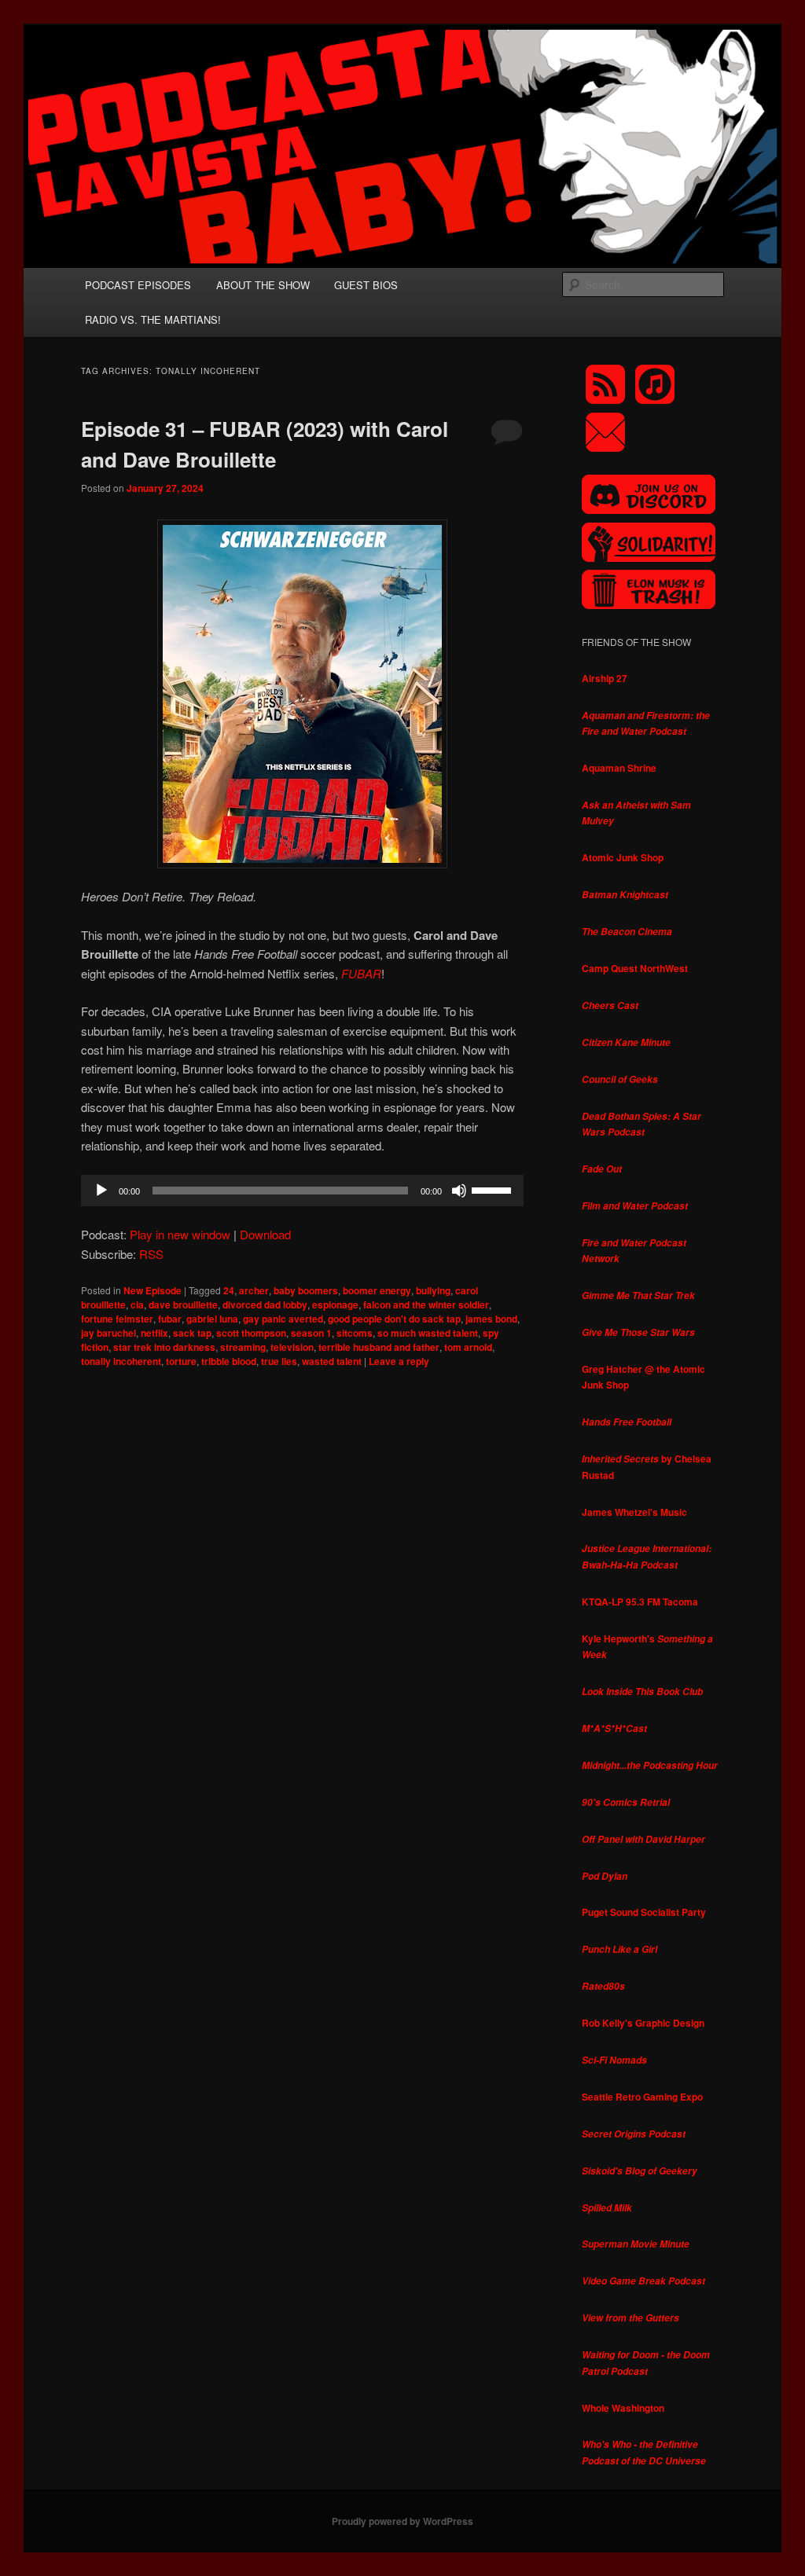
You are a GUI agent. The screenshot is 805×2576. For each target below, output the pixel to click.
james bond (491, 1319)
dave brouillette (183, 1305)
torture (181, 1361)
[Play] (101, 1191)
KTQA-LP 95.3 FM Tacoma (640, 1602)
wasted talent (332, 1361)
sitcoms (355, 1333)
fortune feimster (117, 1319)
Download (265, 1234)
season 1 (311, 1333)
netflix (154, 1333)
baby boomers (306, 1290)
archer (254, 1290)
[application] (302, 1191)
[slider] (494, 1189)
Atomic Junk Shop (623, 857)
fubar (170, 1319)
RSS (151, 1254)
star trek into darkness (164, 1347)
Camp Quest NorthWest (635, 968)
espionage (335, 1305)
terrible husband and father (379, 1347)
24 (229, 1290)
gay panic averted (283, 1319)
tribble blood (229, 1361)
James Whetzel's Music (634, 1512)
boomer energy (377, 1290)
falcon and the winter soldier (426, 1305)
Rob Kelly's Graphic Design (643, 2023)
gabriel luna (212, 1319)
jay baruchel (108, 1333)
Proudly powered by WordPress (402, 2521)
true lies (279, 1361)
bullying (433, 1290)
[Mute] (459, 1191)
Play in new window (180, 1234)
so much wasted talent (428, 1333)
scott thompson (251, 1333)
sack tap (192, 1333)
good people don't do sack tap (394, 1319)
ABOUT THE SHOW (263, 285)
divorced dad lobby (265, 1305)
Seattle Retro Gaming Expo (642, 2097)
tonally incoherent (121, 1361)
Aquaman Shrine (619, 768)
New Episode (153, 1290)
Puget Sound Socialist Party (644, 1912)
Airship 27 (605, 678)
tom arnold (468, 1347)
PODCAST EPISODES (138, 285)
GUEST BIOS (366, 285)
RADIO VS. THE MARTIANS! (153, 319)
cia (137, 1305)
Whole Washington (623, 2408)
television (292, 1347)
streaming (243, 1347)
